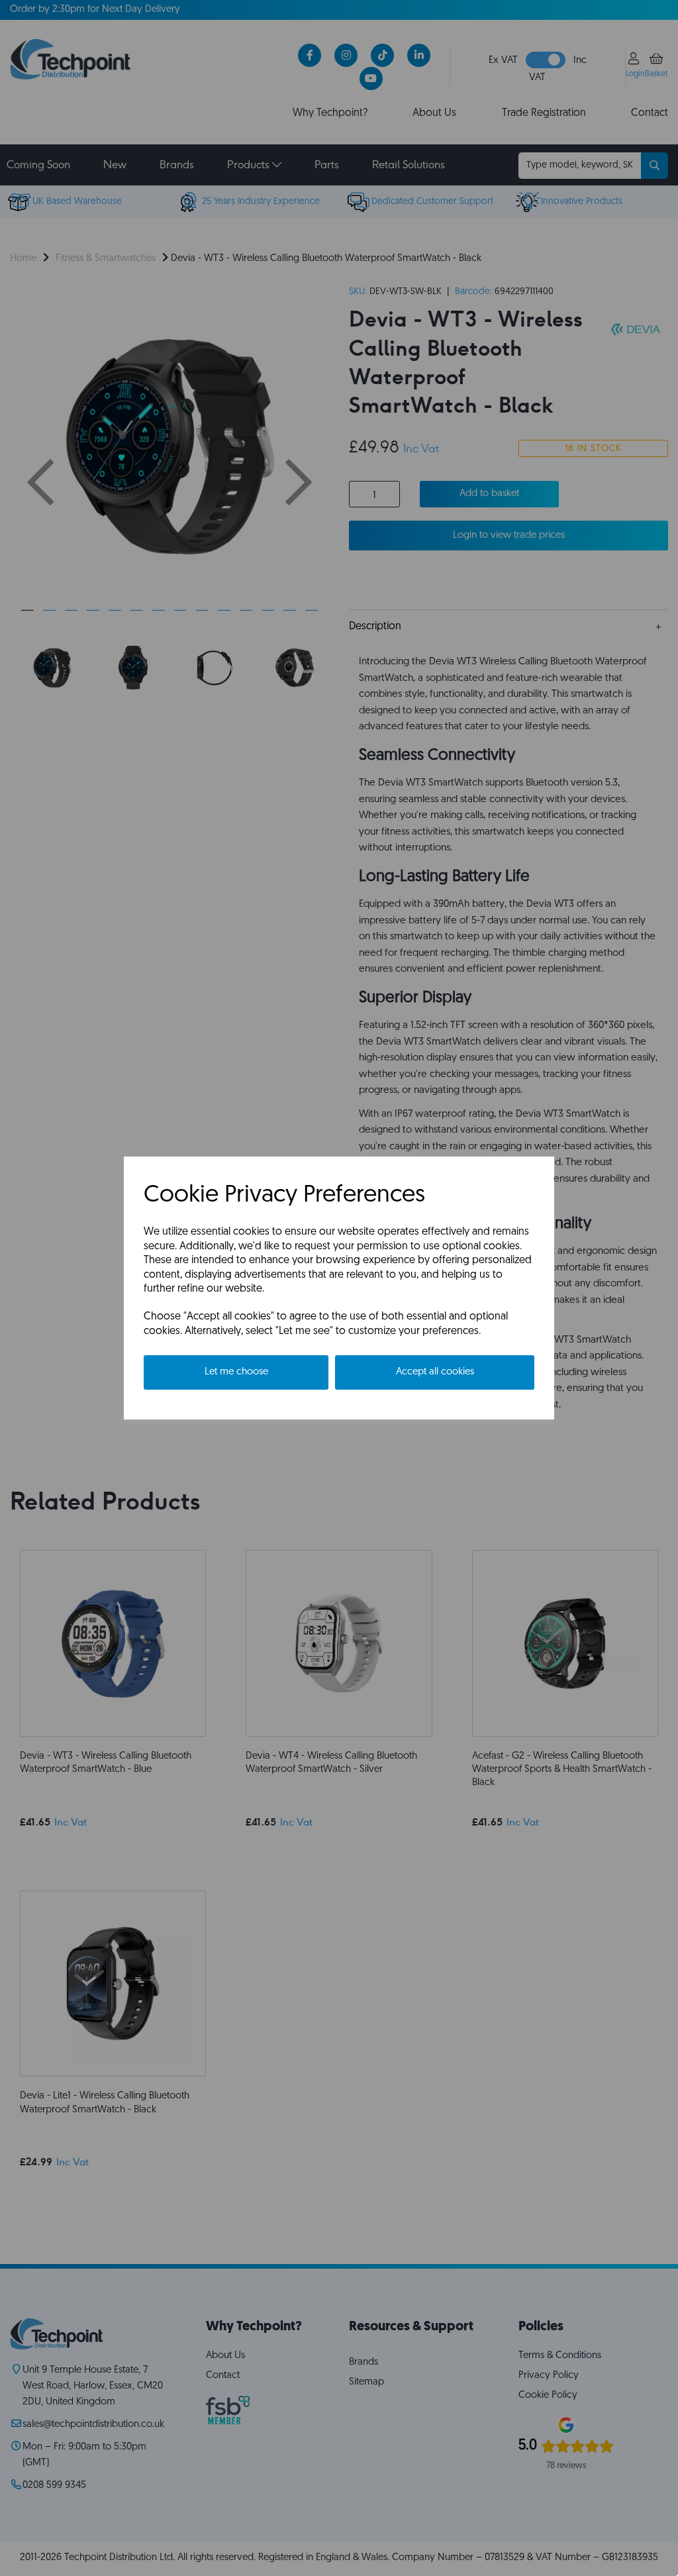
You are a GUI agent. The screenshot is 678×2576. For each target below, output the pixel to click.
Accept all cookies (435, 1372)
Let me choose (236, 1372)
